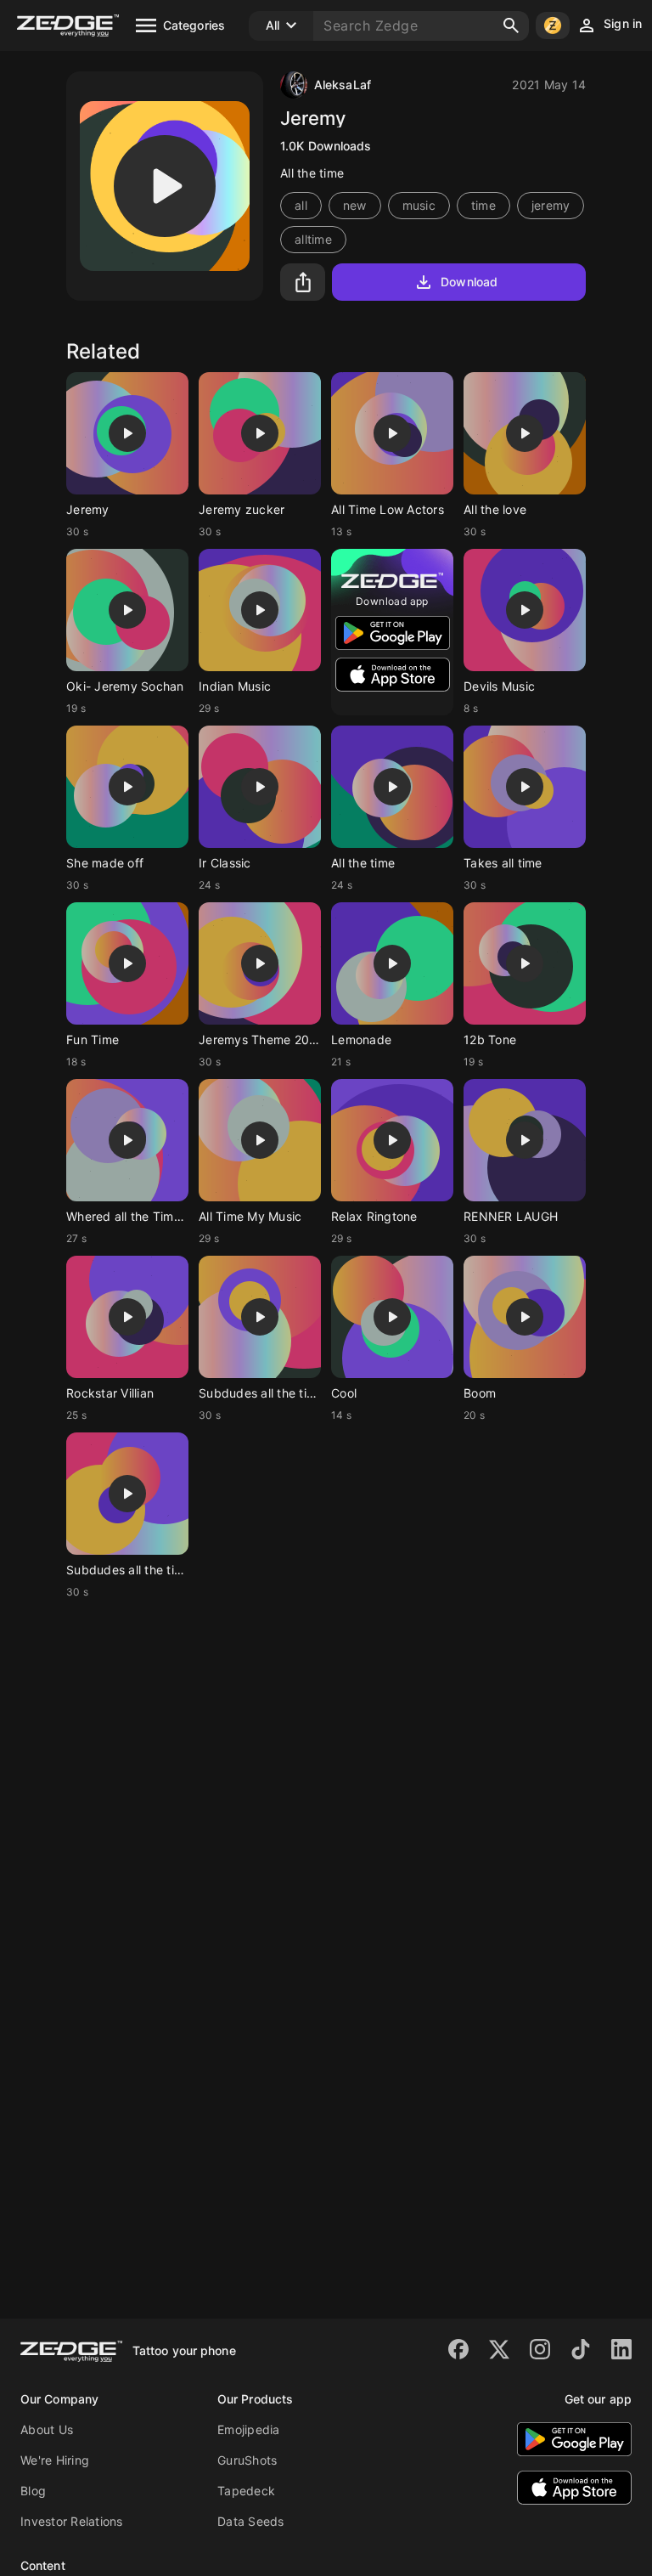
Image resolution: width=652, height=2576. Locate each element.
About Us (47, 2429)
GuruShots (247, 2460)
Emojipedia (249, 2429)
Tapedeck (246, 2491)
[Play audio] (165, 186)
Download (469, 282)
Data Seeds (251, 2521)
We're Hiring (55, 2460)
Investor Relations (72, 2521)
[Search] (511, 25)
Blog (33, 2491)
